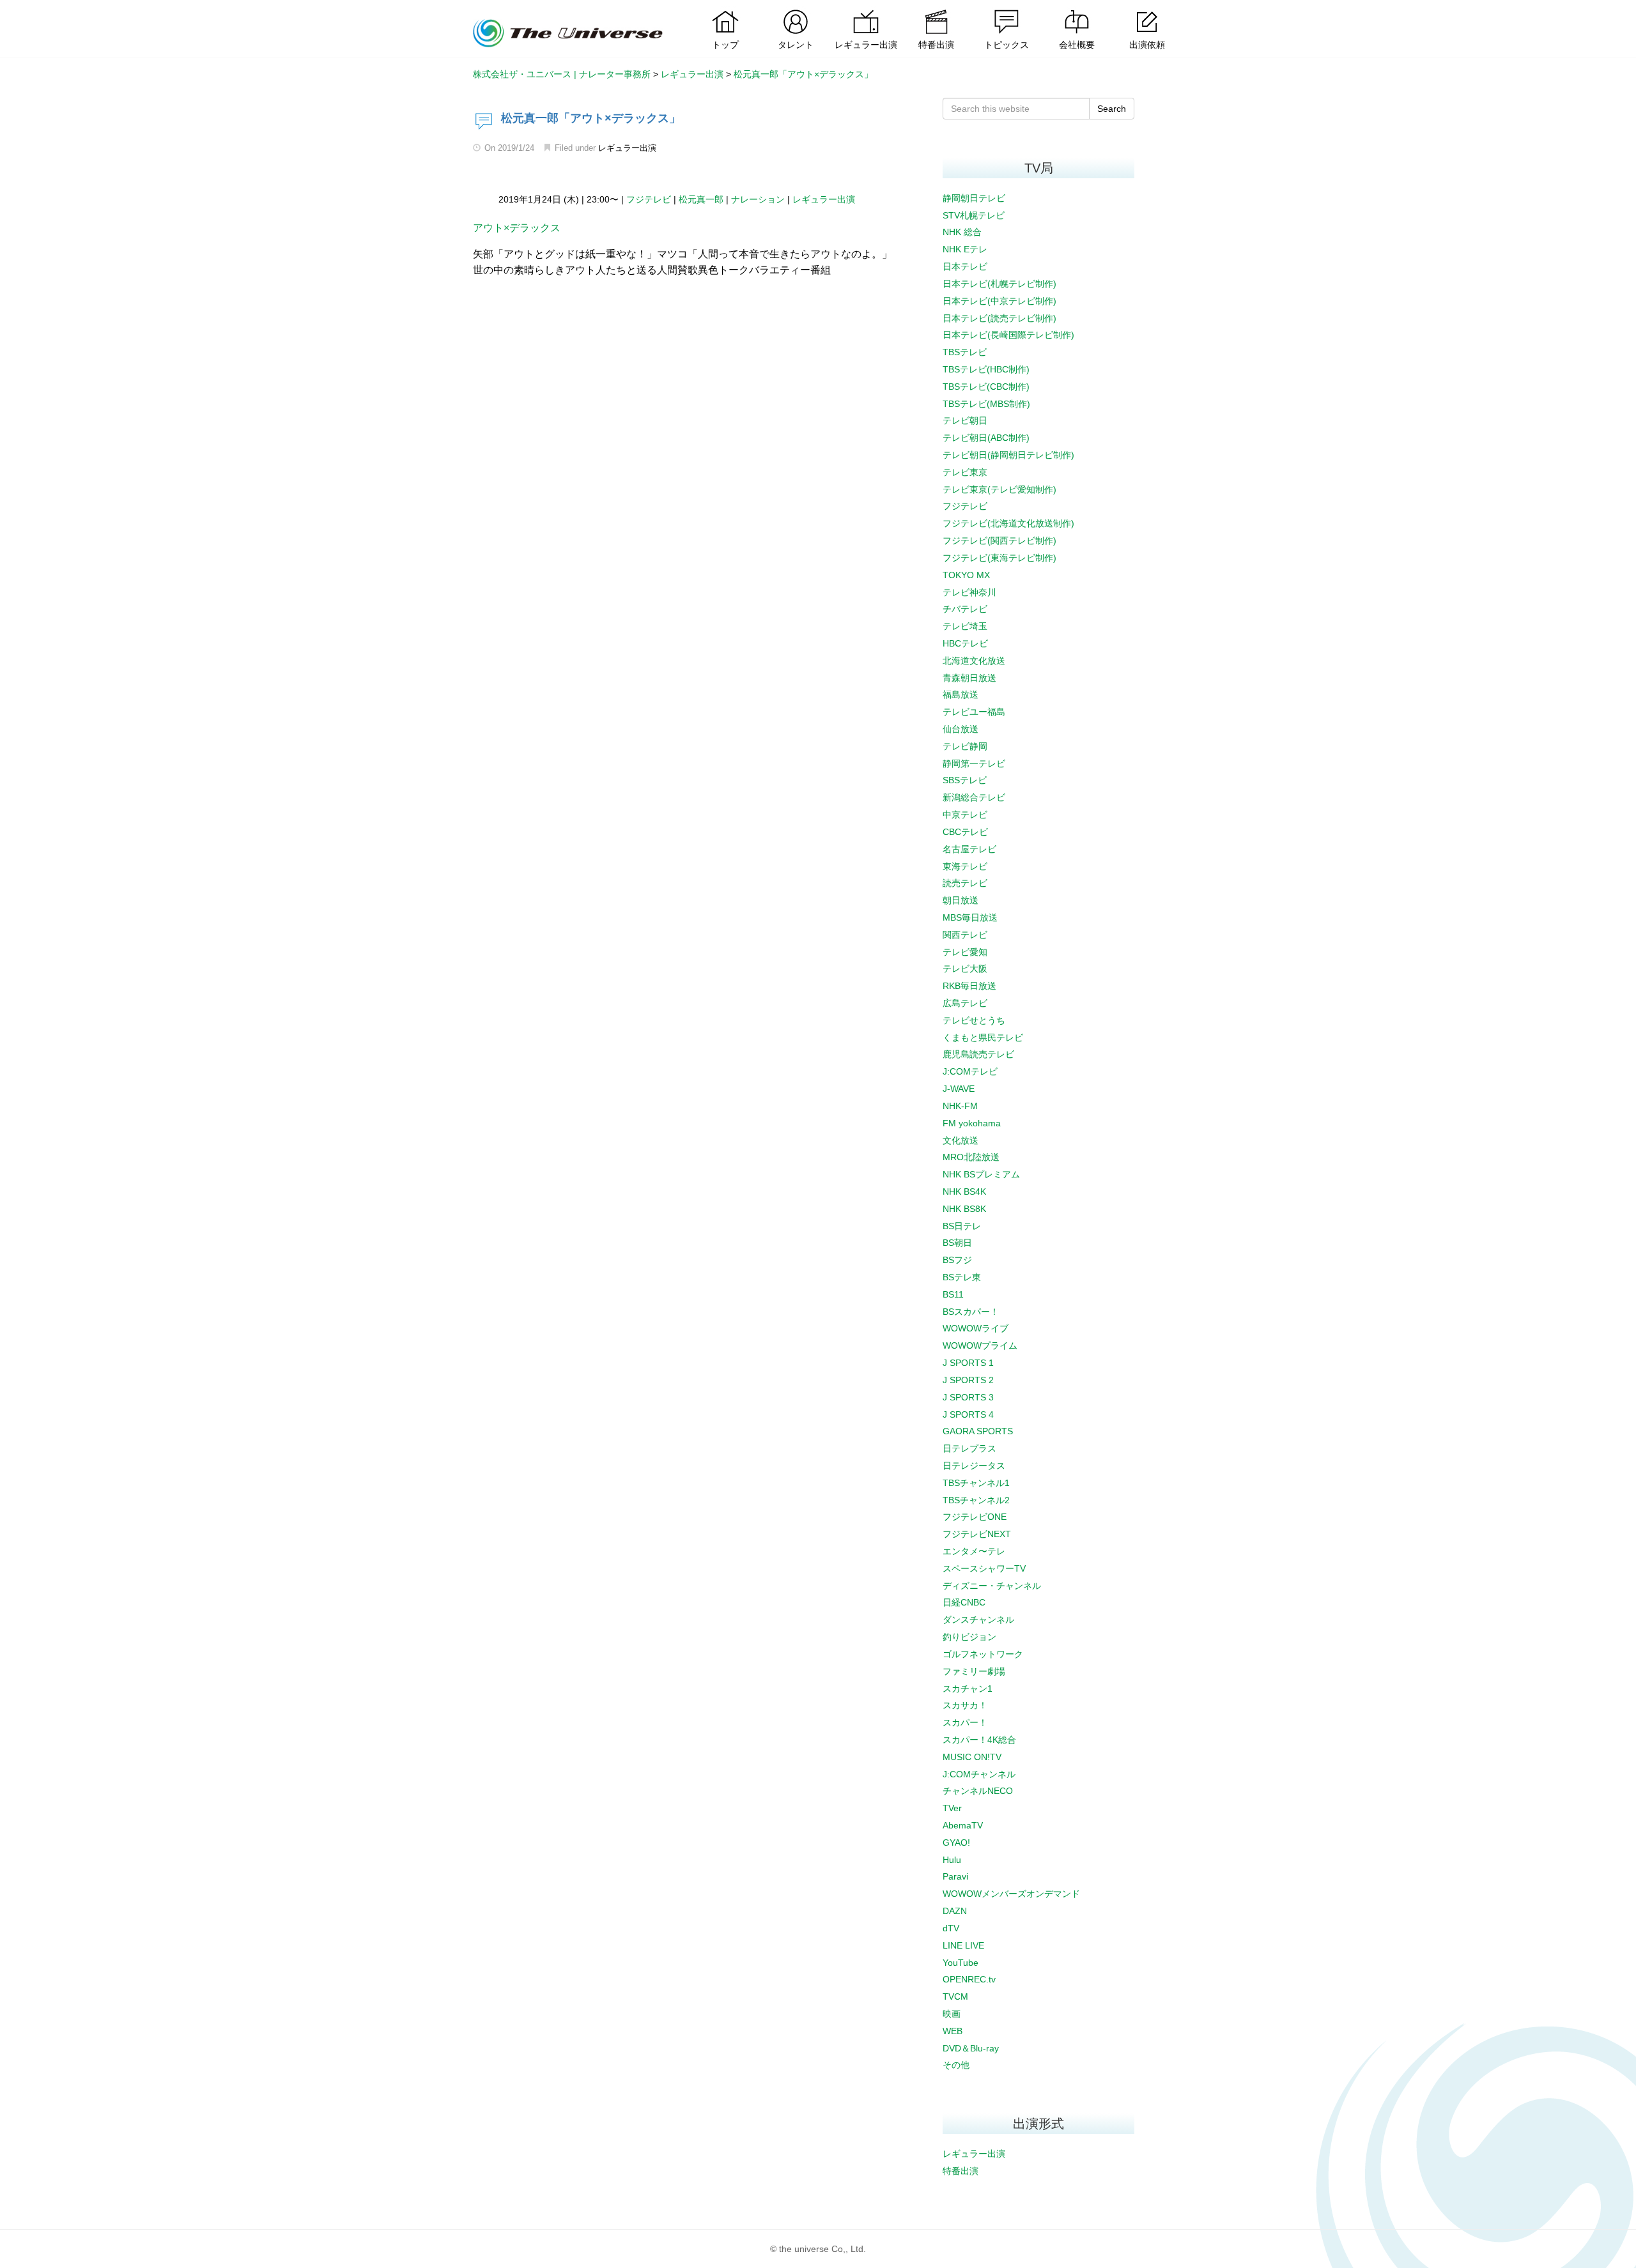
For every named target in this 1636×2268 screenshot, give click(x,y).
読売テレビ (965, 883)
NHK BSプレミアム (981, 1174)
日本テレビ (965, 266)
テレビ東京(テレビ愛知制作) (999, 489)
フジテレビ (649, 199)
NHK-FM (960, 1106)
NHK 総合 (962, 232)
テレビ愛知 (965, 952)
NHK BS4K (964, 1191)
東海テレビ (965, 866)
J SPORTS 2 (968, 1380)
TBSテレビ (965, 352)
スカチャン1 (968, 1689)
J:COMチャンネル (979, 1774)
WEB (953, 2031)
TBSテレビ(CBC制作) (986, 387)
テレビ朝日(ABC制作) (986, 438)
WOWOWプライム (980, 1345)
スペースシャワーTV (984, 1568)
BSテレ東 (962, 1277)
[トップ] (725, 10)
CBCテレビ (965, 832)
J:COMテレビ (970, 1071)
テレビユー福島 (974, 712)
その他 (956, 2065)
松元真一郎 (701, 199)
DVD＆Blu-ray (971, 2048)
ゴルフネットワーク (983, 1654)
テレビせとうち (974, 1020)
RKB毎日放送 (969, 986)
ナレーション (758, 199)
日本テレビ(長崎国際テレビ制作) (1008, 335)
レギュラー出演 (627, 148)
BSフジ (957, 1260)
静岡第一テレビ (974, 763)
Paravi (955, 1876)
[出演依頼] (1147, 10)
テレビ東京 (965, 472)
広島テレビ (965, 1003)
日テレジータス (974, 1466)
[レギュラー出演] (866, 10)
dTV (951, 1928)
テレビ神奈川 (969, 592)
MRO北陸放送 (971, 1157)
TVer (952, 1808)
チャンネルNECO (978, 1791)
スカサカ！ (965, 1705)
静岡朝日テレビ (974, 198)
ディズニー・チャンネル (992, 1586)
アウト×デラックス (517, 228)
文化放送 (961, 1140)
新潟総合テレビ (974, 797)
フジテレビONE (975, 1517)
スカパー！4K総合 (979, 1740)
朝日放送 (961, 900)
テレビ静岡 (965, 746)
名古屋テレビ (969, 849)
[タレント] (796, 10)
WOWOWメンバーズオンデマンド (1011, 1894)
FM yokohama (972, 1123)
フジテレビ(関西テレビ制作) (999, 540)
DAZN (955, 1911)
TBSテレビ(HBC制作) (986, 369)
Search (1112, 109)
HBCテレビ (965, 643)
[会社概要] (1077, 10)
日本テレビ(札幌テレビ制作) (999, 284)
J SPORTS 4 (968, 1414)
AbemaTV (963, 1825)
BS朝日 (957, 1243)
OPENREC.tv (969, 1979)
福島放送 (961, 694)
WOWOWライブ (976, 1328)
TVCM (955, 1996)
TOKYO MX (966, 575)
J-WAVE (959, 1089)
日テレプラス (969, 1448)
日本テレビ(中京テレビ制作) (999, 301)
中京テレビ (965, 815)
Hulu (952, 1860)
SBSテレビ (965, 780)
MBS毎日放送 (970, 917)
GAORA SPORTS (978, 1431)
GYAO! (956, 1843)
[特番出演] (936, 10)
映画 (952, 2014)
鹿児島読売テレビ (978, 1054)
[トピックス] (1007, 10)
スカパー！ (965, 1722)
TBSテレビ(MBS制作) (986, 404)
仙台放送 (961, 729)
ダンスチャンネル (978, 1620)
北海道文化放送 (974, 661)
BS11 (953, 1294)
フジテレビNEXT (977, 1534)
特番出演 (961, 2171)
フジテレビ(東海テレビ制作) (999, 558)
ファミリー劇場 (974, 1671)
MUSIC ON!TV (972, 1757)
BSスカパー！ (971, 1312)
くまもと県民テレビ (983, 1038)
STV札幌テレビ (974, 215)
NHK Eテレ (965, 249)
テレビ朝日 (965, 420)
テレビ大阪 (965, 969)
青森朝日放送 (969, 678)
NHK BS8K (964, 1209)
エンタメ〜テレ (974, 1551)
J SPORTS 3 (968, 1397)
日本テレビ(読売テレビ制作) (999, 318)
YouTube (961, 1963)
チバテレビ (965, 609)
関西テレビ (965, 935)
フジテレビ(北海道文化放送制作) (1008, 523)
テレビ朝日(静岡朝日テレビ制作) (1008, 455)
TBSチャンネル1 (976, 1483)
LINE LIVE (963, 1945)
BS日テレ (962, 1226)
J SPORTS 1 (968, 1363)
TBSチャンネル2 (976, 1500)
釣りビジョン (969, 1637)
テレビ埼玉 (965, 626)
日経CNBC (964, 1602)
